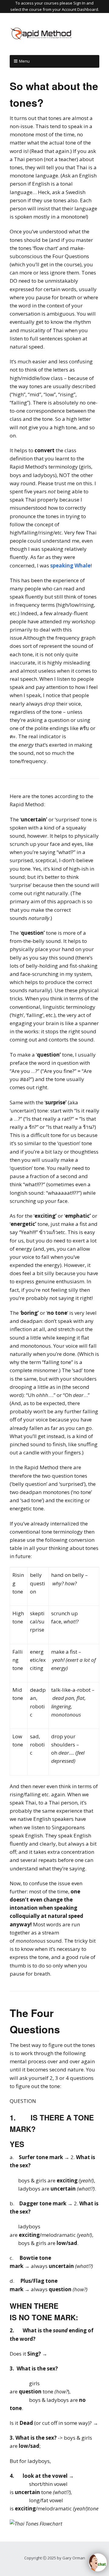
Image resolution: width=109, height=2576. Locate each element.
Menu (24, 61)
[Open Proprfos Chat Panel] (98, 2562)
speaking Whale (70, 565)
